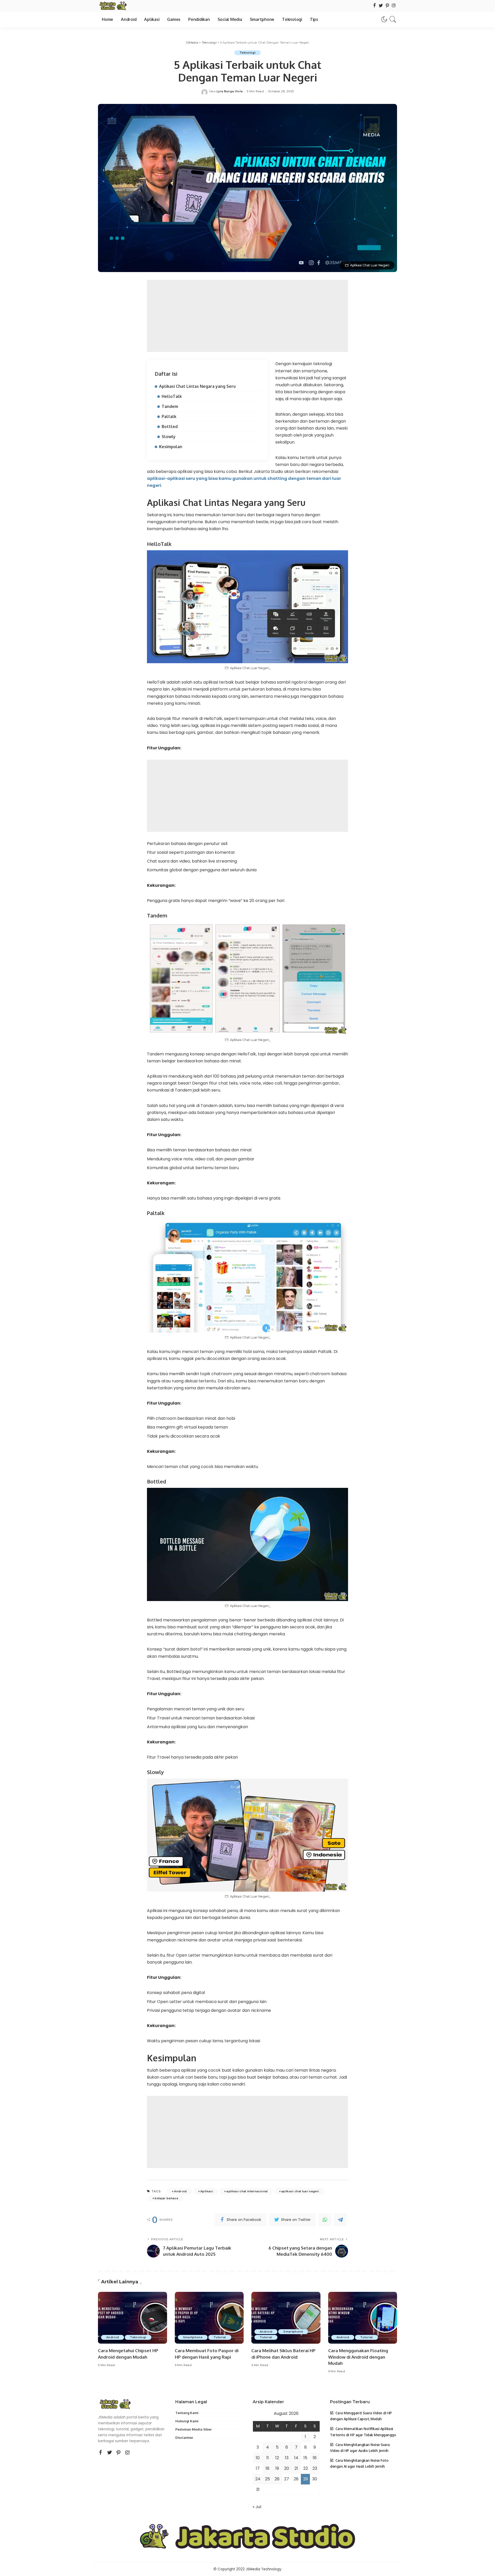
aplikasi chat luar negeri (300, 2191)
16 (315, 2458)
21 (296, 2468)
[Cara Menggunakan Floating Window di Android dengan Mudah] (363, 2318)
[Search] (393, 19)
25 (267, 2479)
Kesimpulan (171, 447)
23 (315, 2468)
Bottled (170, 426)
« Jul (257, 2507)
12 (277, 2458)
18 (267, 2468)
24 (258, 2479)
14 (296, 2458)
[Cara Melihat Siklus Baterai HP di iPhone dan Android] (286, 2318)
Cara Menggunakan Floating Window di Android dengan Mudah (358, 2357)
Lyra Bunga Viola (230, 91)
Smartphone (193, 2337)
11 (268, 2458)
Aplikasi (207, 2191)
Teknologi (247, 53)
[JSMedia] (113, 6)
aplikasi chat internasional (247, 2191)
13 (287, 2458)
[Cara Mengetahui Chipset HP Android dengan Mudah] (133, 2318)
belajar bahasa (166, 2198)
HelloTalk (172, 396)
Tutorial (220, 2337)
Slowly (169, 437)
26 (277, 2479)
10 (258, 2458)
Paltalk (169, 416)
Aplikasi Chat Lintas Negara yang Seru (197, 386)
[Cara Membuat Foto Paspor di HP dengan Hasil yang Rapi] (209, 2318)
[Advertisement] (247, 316)
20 (287, 2468)
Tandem (170, 406)
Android (180, 2191)
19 (277, 2468)
